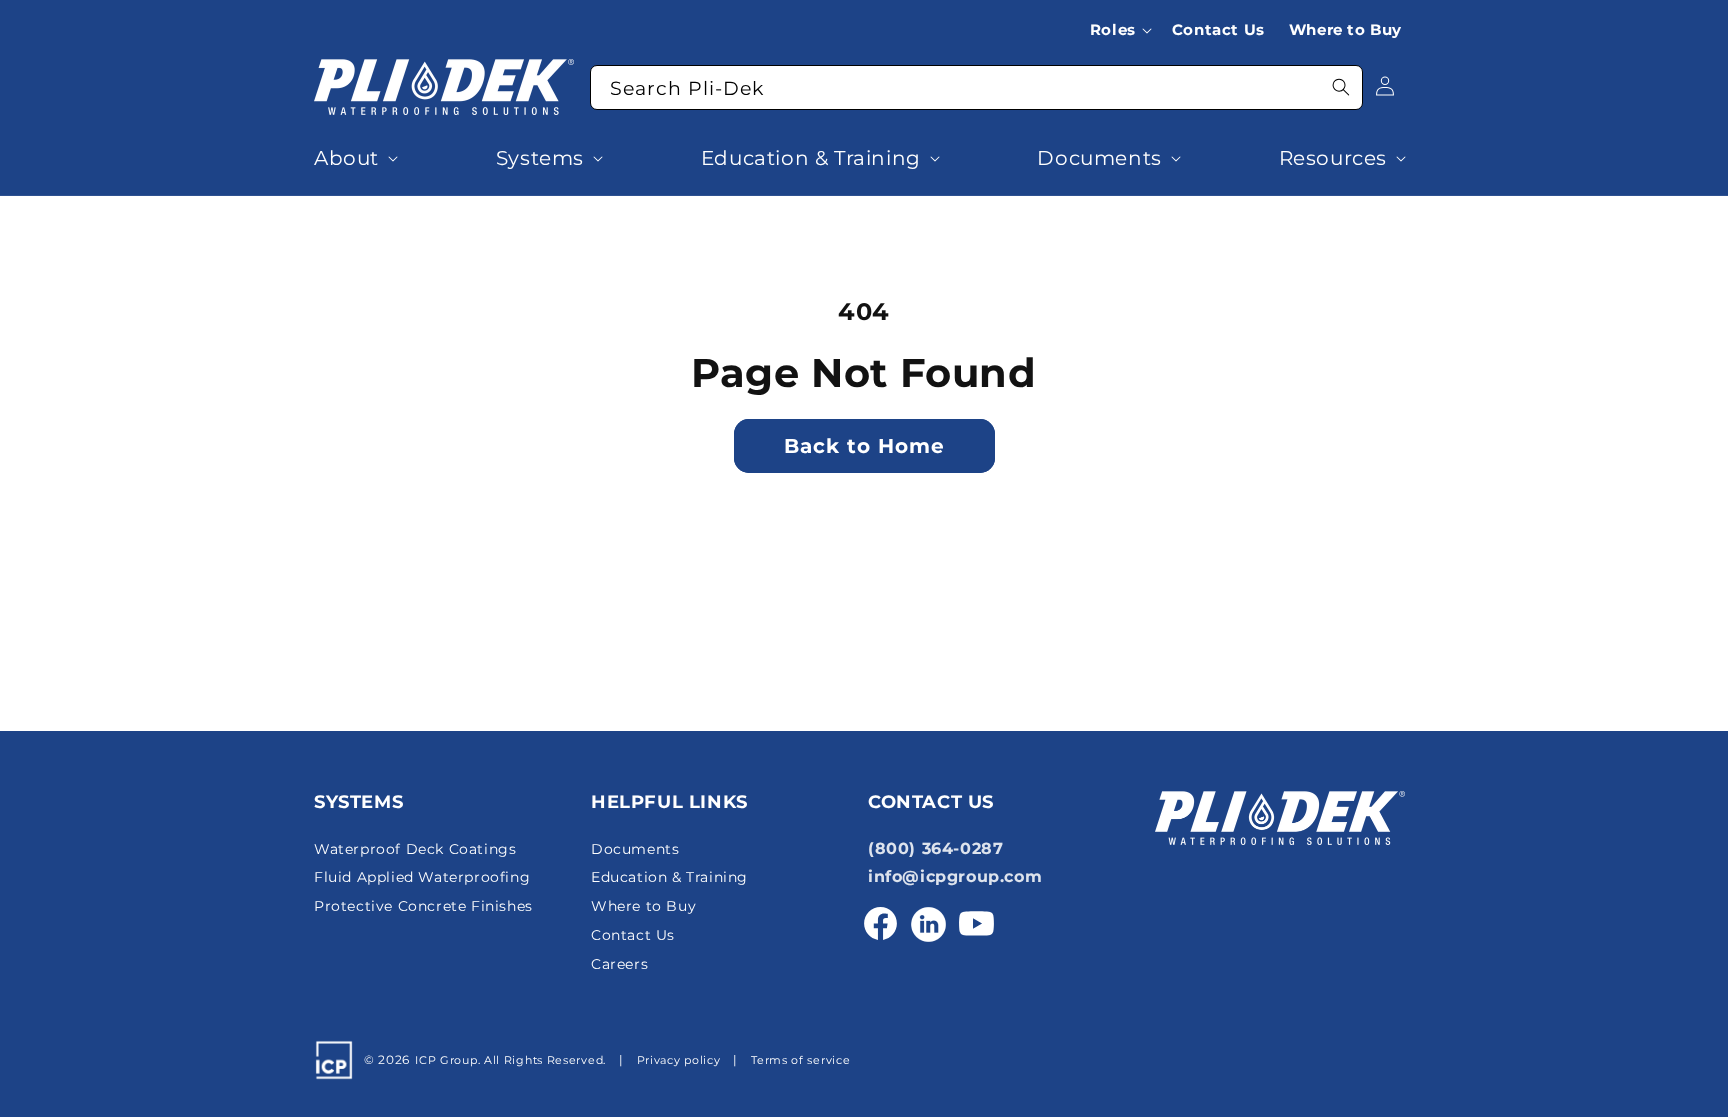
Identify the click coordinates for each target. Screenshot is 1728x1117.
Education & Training (669, 878)
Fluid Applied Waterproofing (422, 878)
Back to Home (864, 446)
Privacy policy (679, 1060)
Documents (635, 849)
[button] (1125, 30)
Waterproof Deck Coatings (415, 849)
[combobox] (976, 87)
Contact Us (633, 935)
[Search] (1341, 87)
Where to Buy (643, 906)
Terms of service (800, 1060)
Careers (619, 964)
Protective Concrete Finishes (423, 906)
